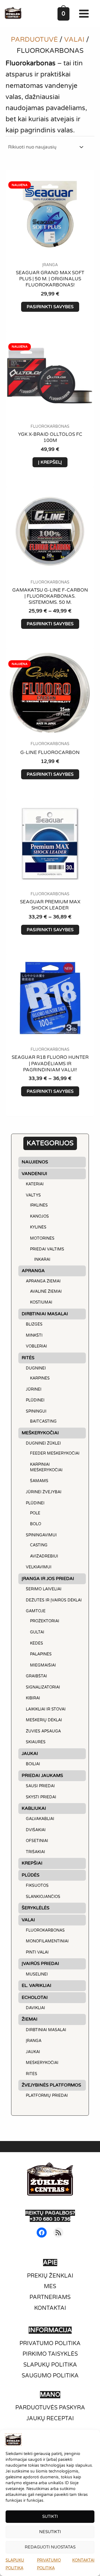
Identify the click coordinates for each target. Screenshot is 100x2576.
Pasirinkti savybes (50, 307)
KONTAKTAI (83, 2560)
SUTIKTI (50, 2516)
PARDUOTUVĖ (34, 40)
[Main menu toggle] (85, 14)
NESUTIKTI (50, 2532)
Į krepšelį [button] (50, 462)
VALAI (74, 40)
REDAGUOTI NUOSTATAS (50, 2547)
